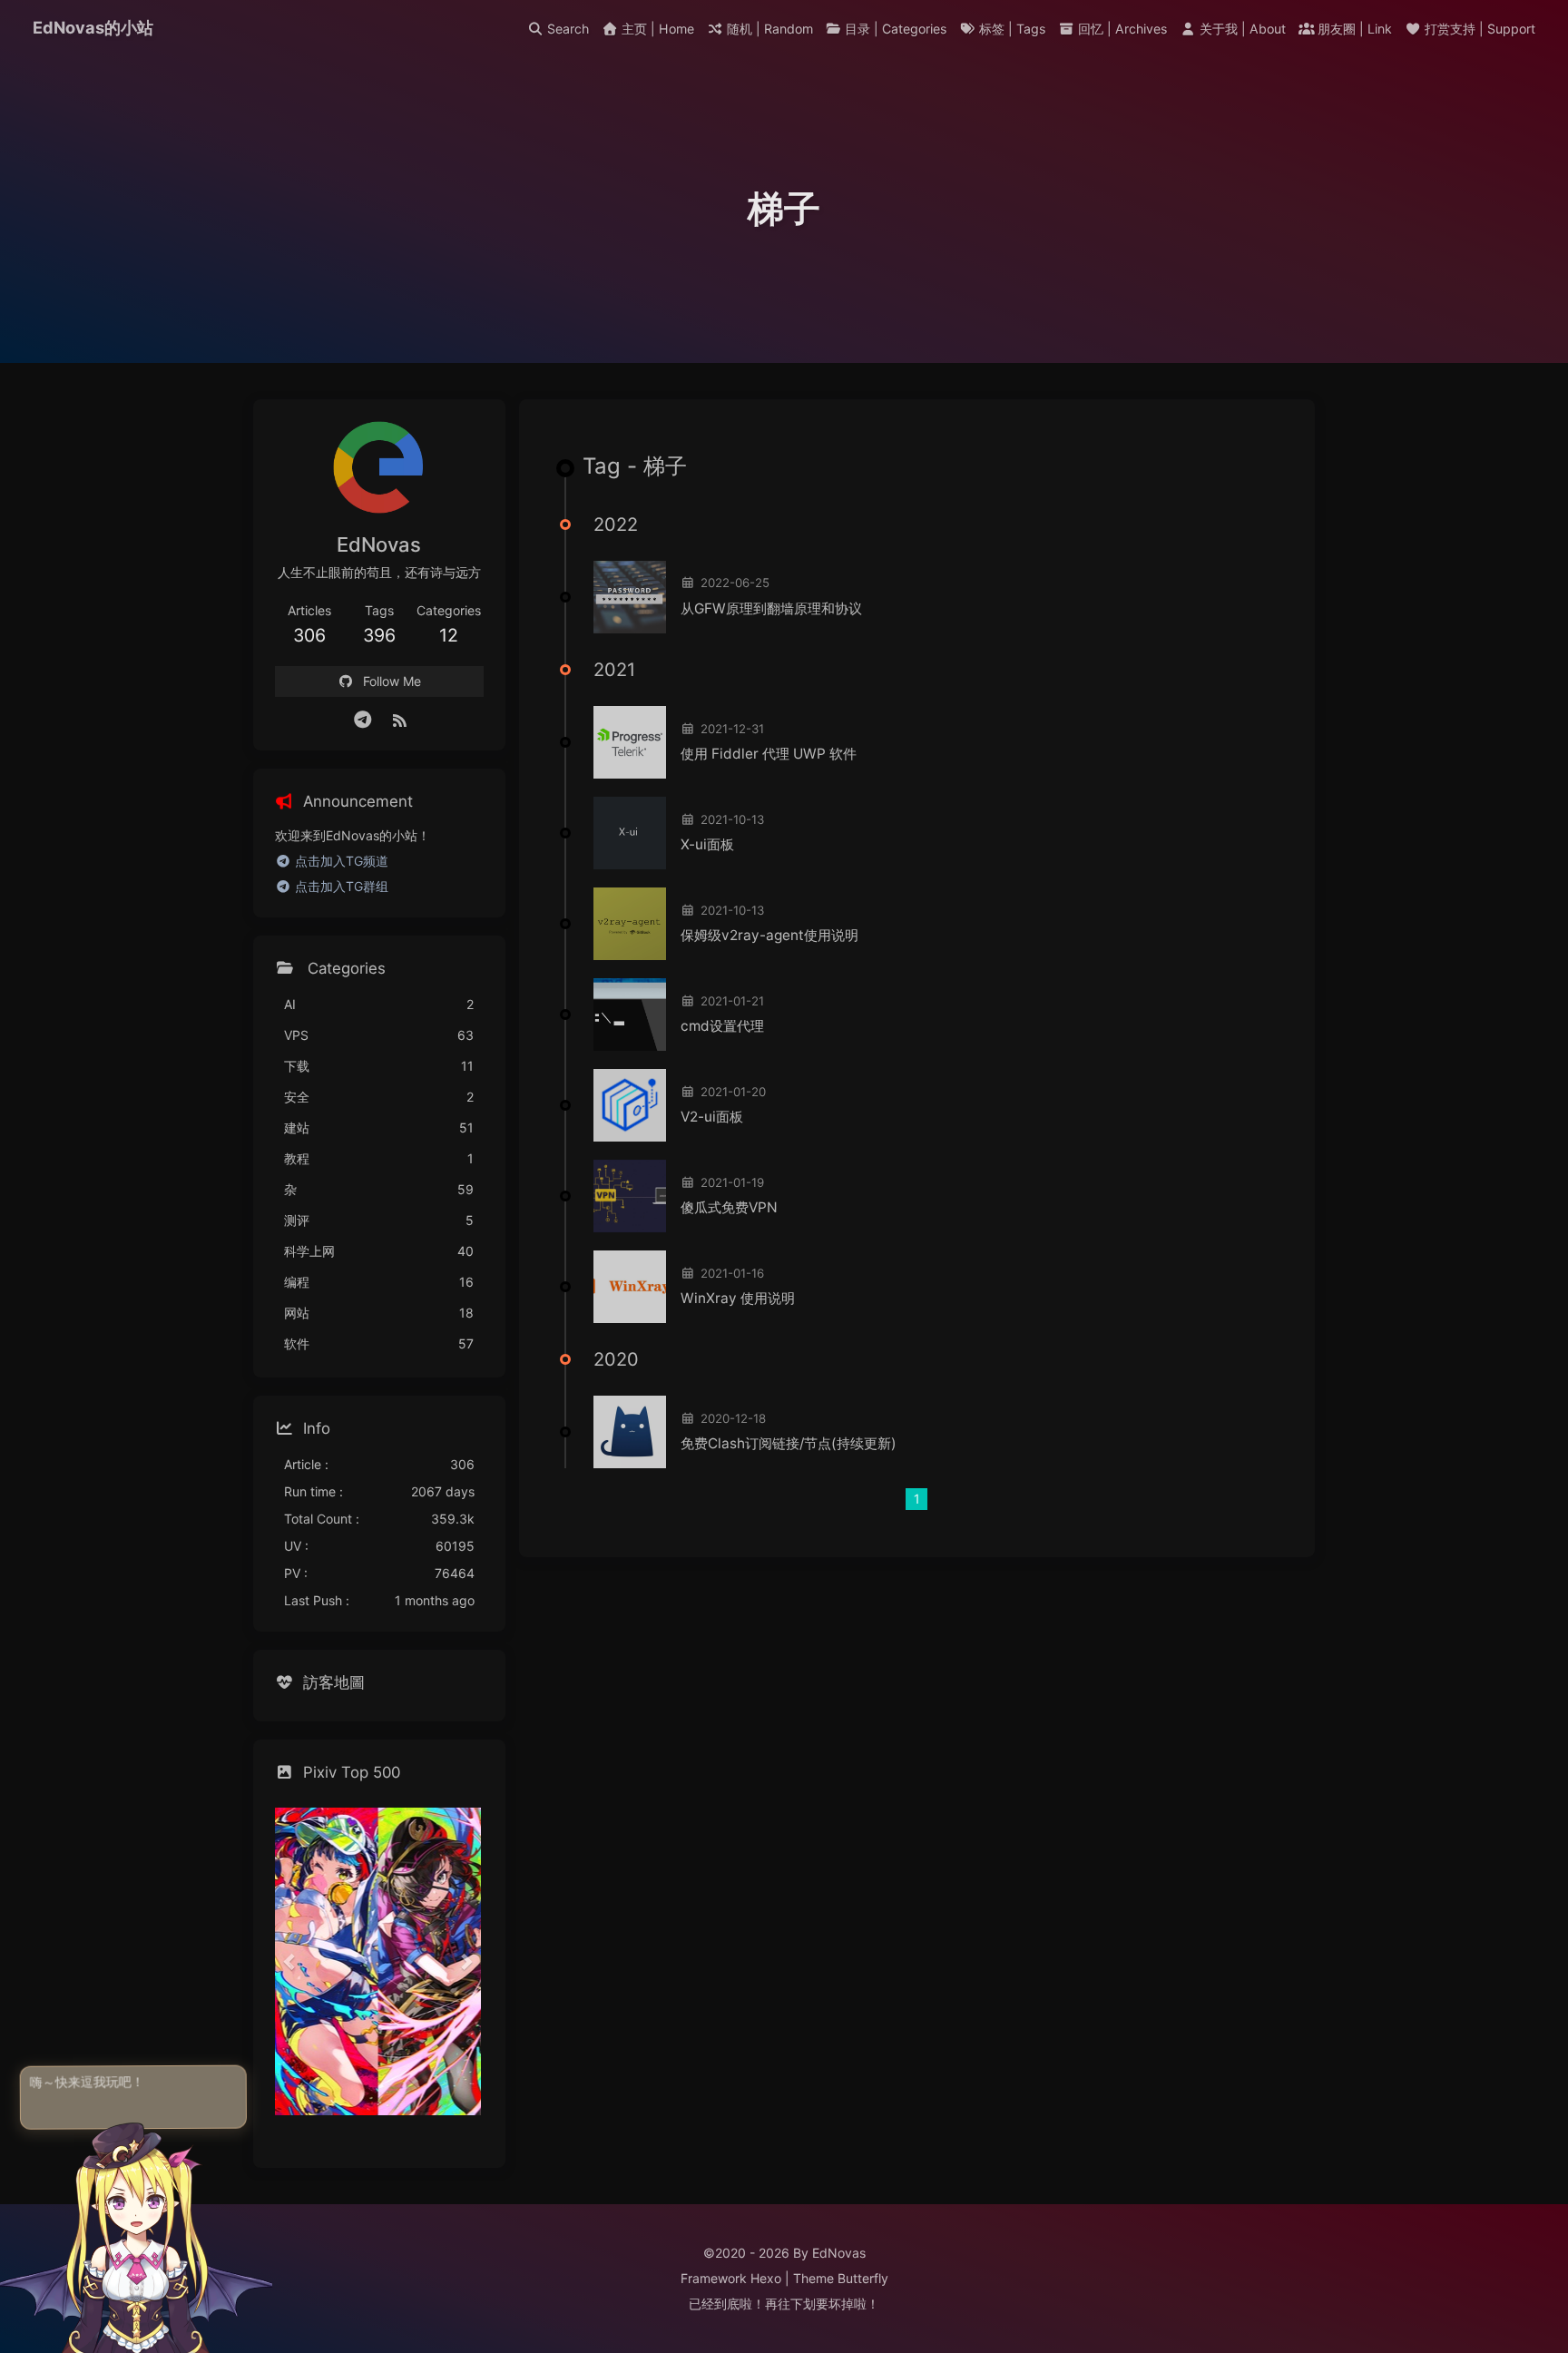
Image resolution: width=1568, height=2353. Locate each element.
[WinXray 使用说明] (630, 1287)
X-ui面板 (707, 844)
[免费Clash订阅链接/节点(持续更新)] (630, 1432)
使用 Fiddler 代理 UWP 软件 (769, 754)
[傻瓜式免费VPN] (630, 1196)
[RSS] (399, 720)
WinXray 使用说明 (738, 1298)
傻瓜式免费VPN (729, 1207)
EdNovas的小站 (93, 27)
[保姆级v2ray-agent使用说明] (630, 924)
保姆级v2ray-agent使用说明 (769, 935)
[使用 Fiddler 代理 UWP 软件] (630, 742)
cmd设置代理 (722, 1026)
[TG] (363, 720)
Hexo (766, 2278)
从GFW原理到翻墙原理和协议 (771, 608)
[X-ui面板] (630, 833)
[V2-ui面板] (630, 1105)
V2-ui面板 (712, 1117)
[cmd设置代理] (630, 1015)
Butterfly (863, 2278)
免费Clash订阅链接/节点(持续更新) (789, 1443)
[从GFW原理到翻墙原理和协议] (630, 597)
